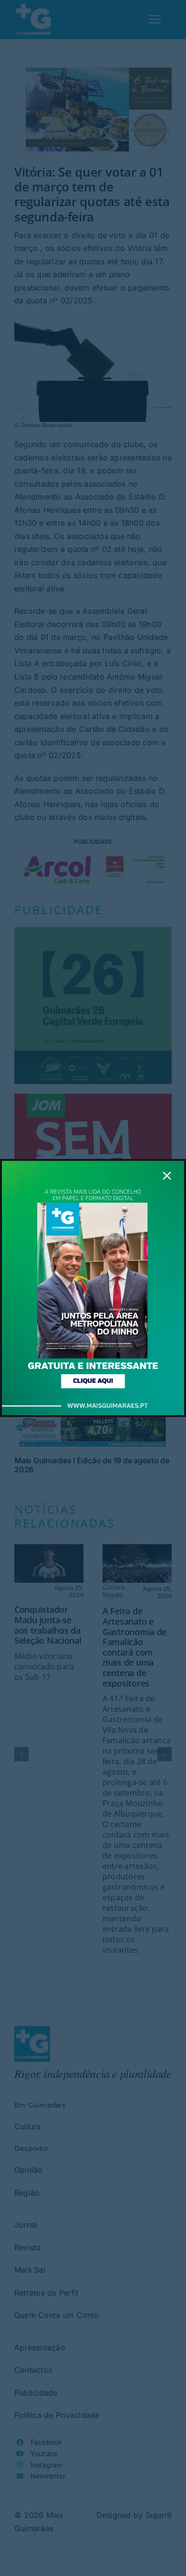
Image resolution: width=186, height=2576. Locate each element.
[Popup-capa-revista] (93, 1165)
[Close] (167, 1176)
